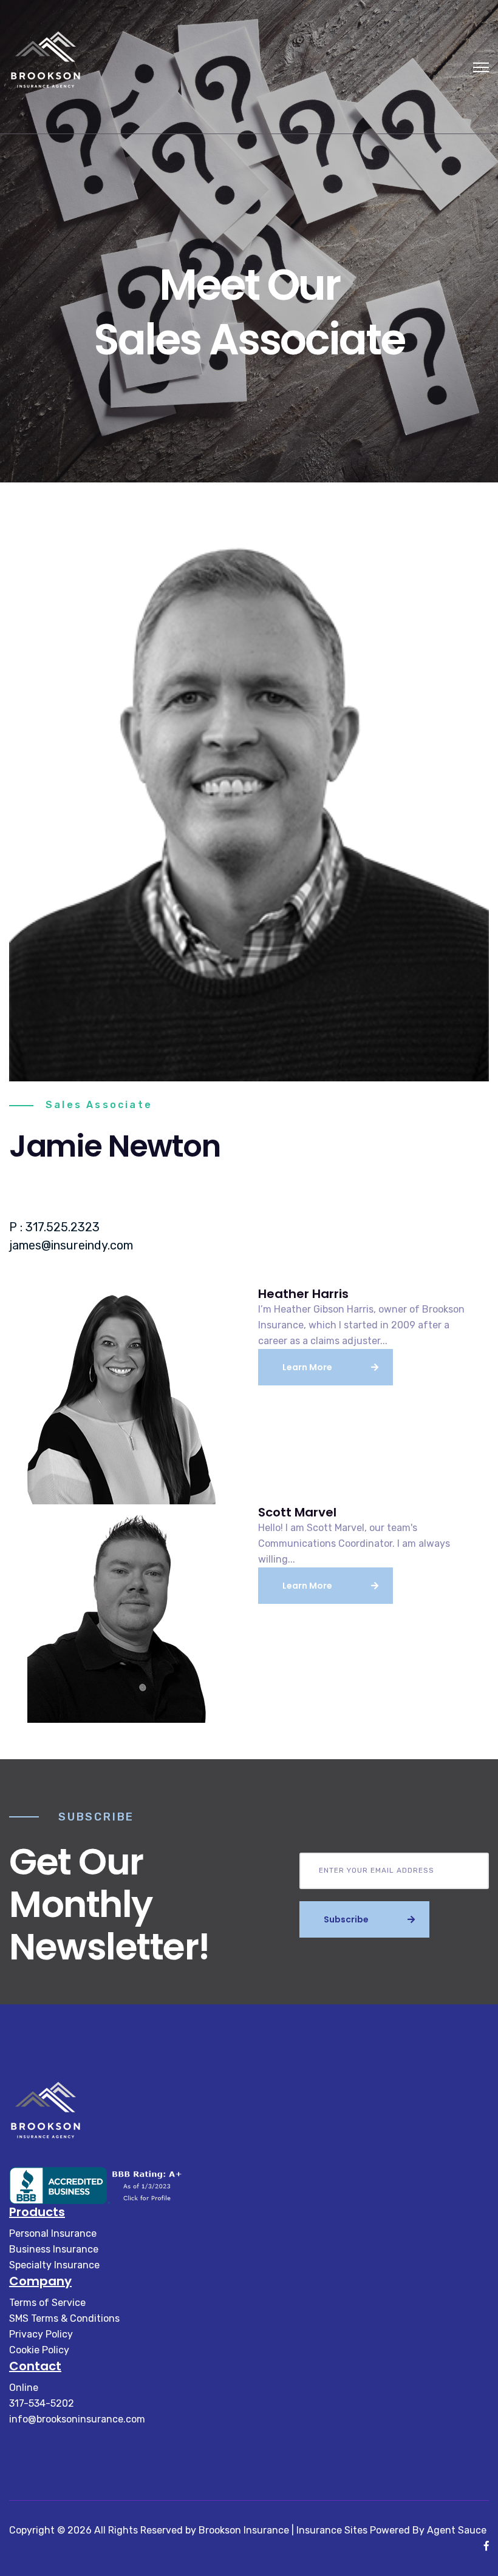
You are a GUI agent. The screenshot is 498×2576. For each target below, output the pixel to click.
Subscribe (346, 1919)
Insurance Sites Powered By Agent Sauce (391, 2530)
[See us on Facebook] (486, 2546)
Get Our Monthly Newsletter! (109, 1904)
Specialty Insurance (54, 2265)
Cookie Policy (39, 2350)
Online (24, 2388)
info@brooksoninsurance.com (77, 2419)
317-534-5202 (42, 2403)
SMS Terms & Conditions (64, 2318)
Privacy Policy (41, 2334)
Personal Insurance (53, 2233)
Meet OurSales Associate (249, 312)
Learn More (307, 1367)
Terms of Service (47, 2303)
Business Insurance (54, 2249)
